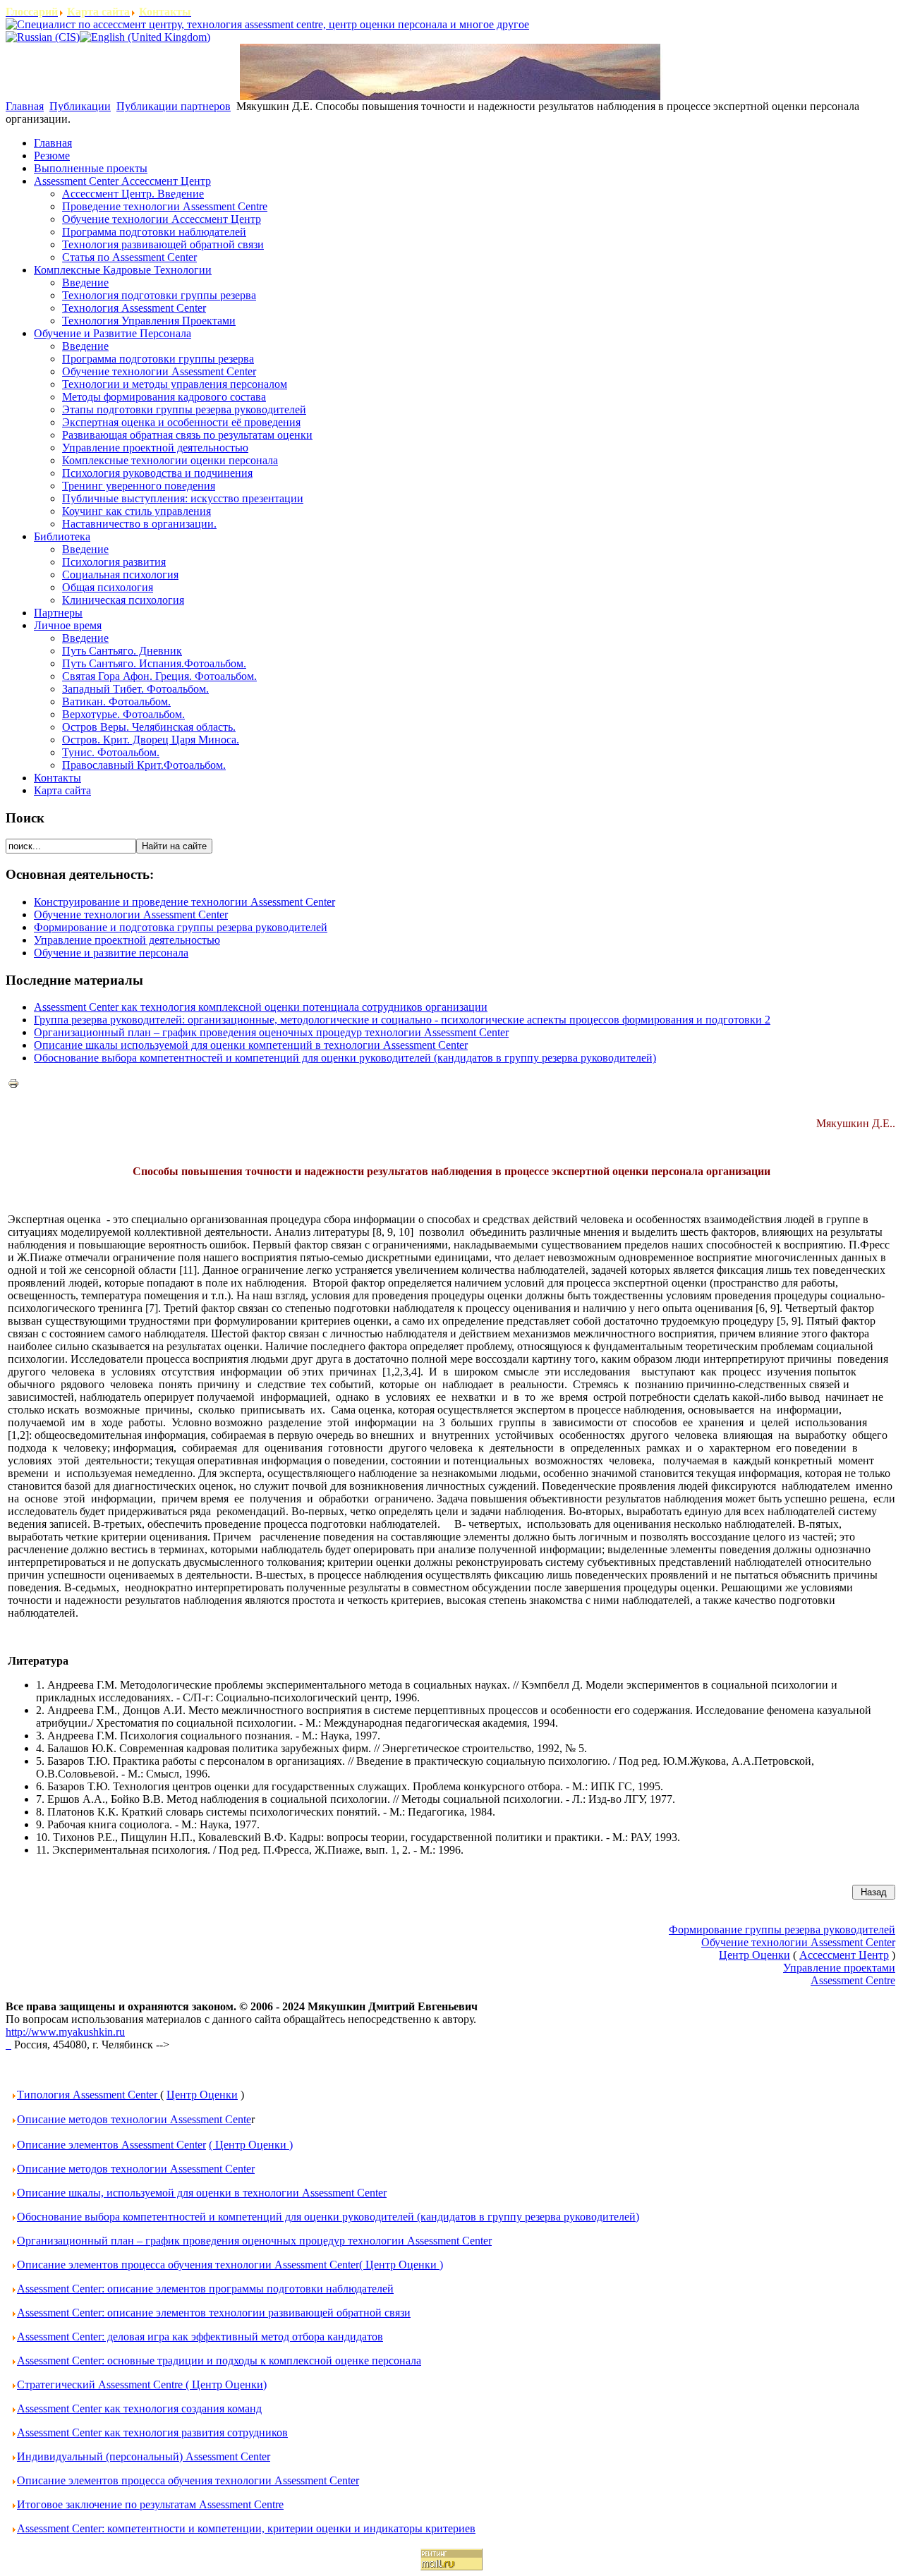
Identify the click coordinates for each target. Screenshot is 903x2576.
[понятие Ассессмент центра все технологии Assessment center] (8, 2045)
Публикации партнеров (174, 106)
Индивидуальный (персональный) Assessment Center (144, 2456)
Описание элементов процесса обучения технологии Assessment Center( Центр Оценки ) (230, 2265)
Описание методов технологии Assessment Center (136, 2169)
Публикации (80, 106)
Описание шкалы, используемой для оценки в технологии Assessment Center (202, 2193)
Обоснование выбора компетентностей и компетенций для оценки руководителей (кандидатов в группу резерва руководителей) (345, 1058)
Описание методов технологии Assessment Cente (134, 2119)
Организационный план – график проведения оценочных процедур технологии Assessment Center (271, 1032)
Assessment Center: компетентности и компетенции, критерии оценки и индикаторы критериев (246, 2528)
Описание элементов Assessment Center (111, 2145)
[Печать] (13, 1085)
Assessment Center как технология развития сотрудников (152, 2432)
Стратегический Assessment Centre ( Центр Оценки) (142, 2384)
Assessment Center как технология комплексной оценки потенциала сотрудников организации (261, 1007)
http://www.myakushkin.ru (65, 2032)
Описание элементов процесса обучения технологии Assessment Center (188, 2480)
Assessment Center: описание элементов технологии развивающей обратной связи (214, 2313)
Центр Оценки (202, 2095)
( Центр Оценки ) (251, 2145)
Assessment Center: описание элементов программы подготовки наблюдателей (205, 2289)
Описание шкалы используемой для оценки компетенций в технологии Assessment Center (251, 1045)
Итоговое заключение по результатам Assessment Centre (150, 2504)
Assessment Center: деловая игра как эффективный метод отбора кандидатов (200, 2337)
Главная (25, 106)
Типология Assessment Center (89, 2095)
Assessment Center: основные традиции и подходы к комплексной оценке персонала (219, 2361)
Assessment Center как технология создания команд (139, 2408)
